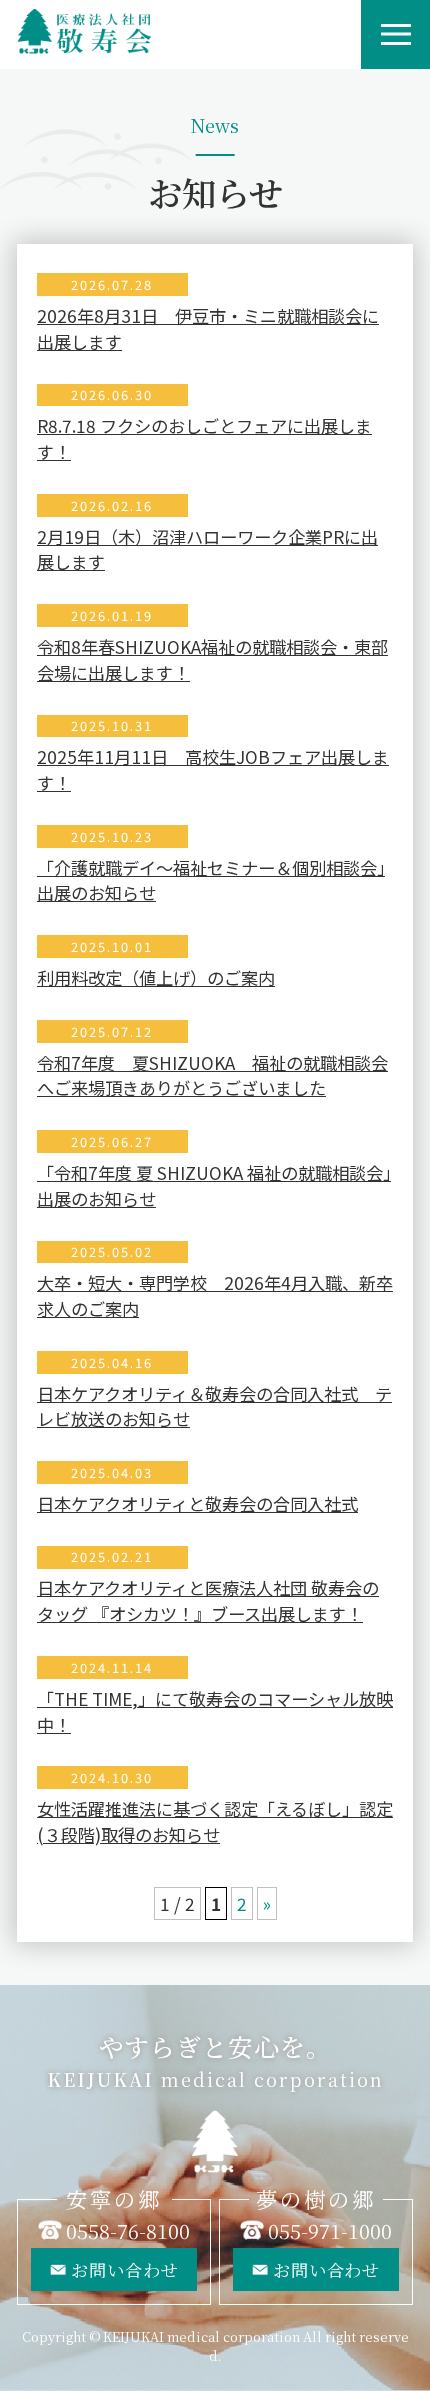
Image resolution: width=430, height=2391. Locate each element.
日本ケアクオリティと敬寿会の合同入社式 (197, 1503)
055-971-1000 (330, 2230)
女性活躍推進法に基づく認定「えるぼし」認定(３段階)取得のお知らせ (215, 1821)
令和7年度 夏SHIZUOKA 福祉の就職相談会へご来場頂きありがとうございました (212, 1075)
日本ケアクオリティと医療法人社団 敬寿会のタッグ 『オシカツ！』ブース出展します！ (208, 1600)
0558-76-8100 (128, 2230)
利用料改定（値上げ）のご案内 (156, 977)
